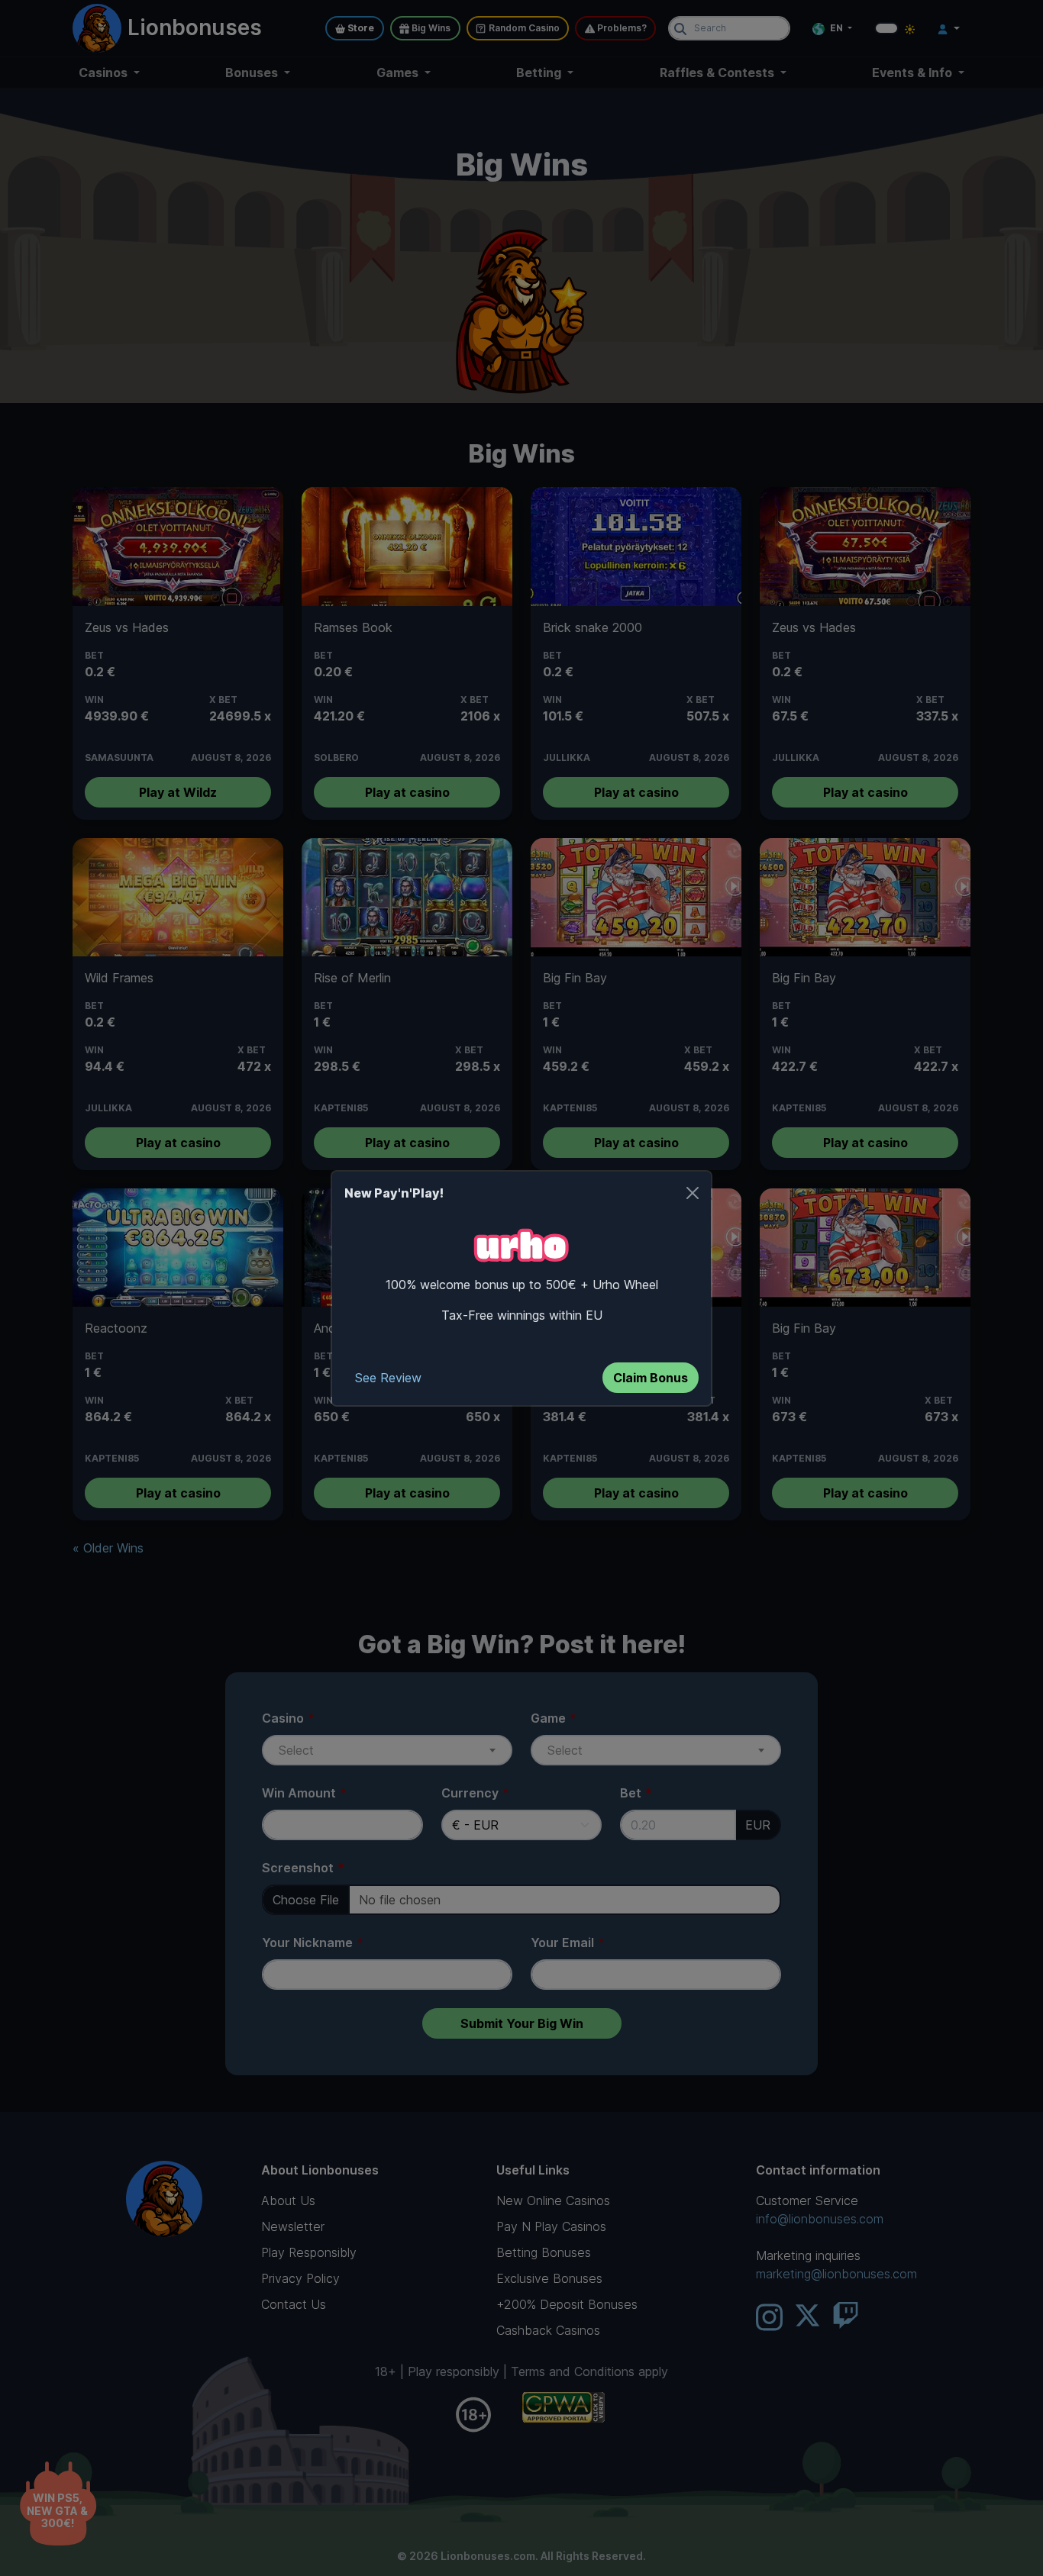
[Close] (693, 1193)
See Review (388, 1378)
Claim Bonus (651, 1378)
